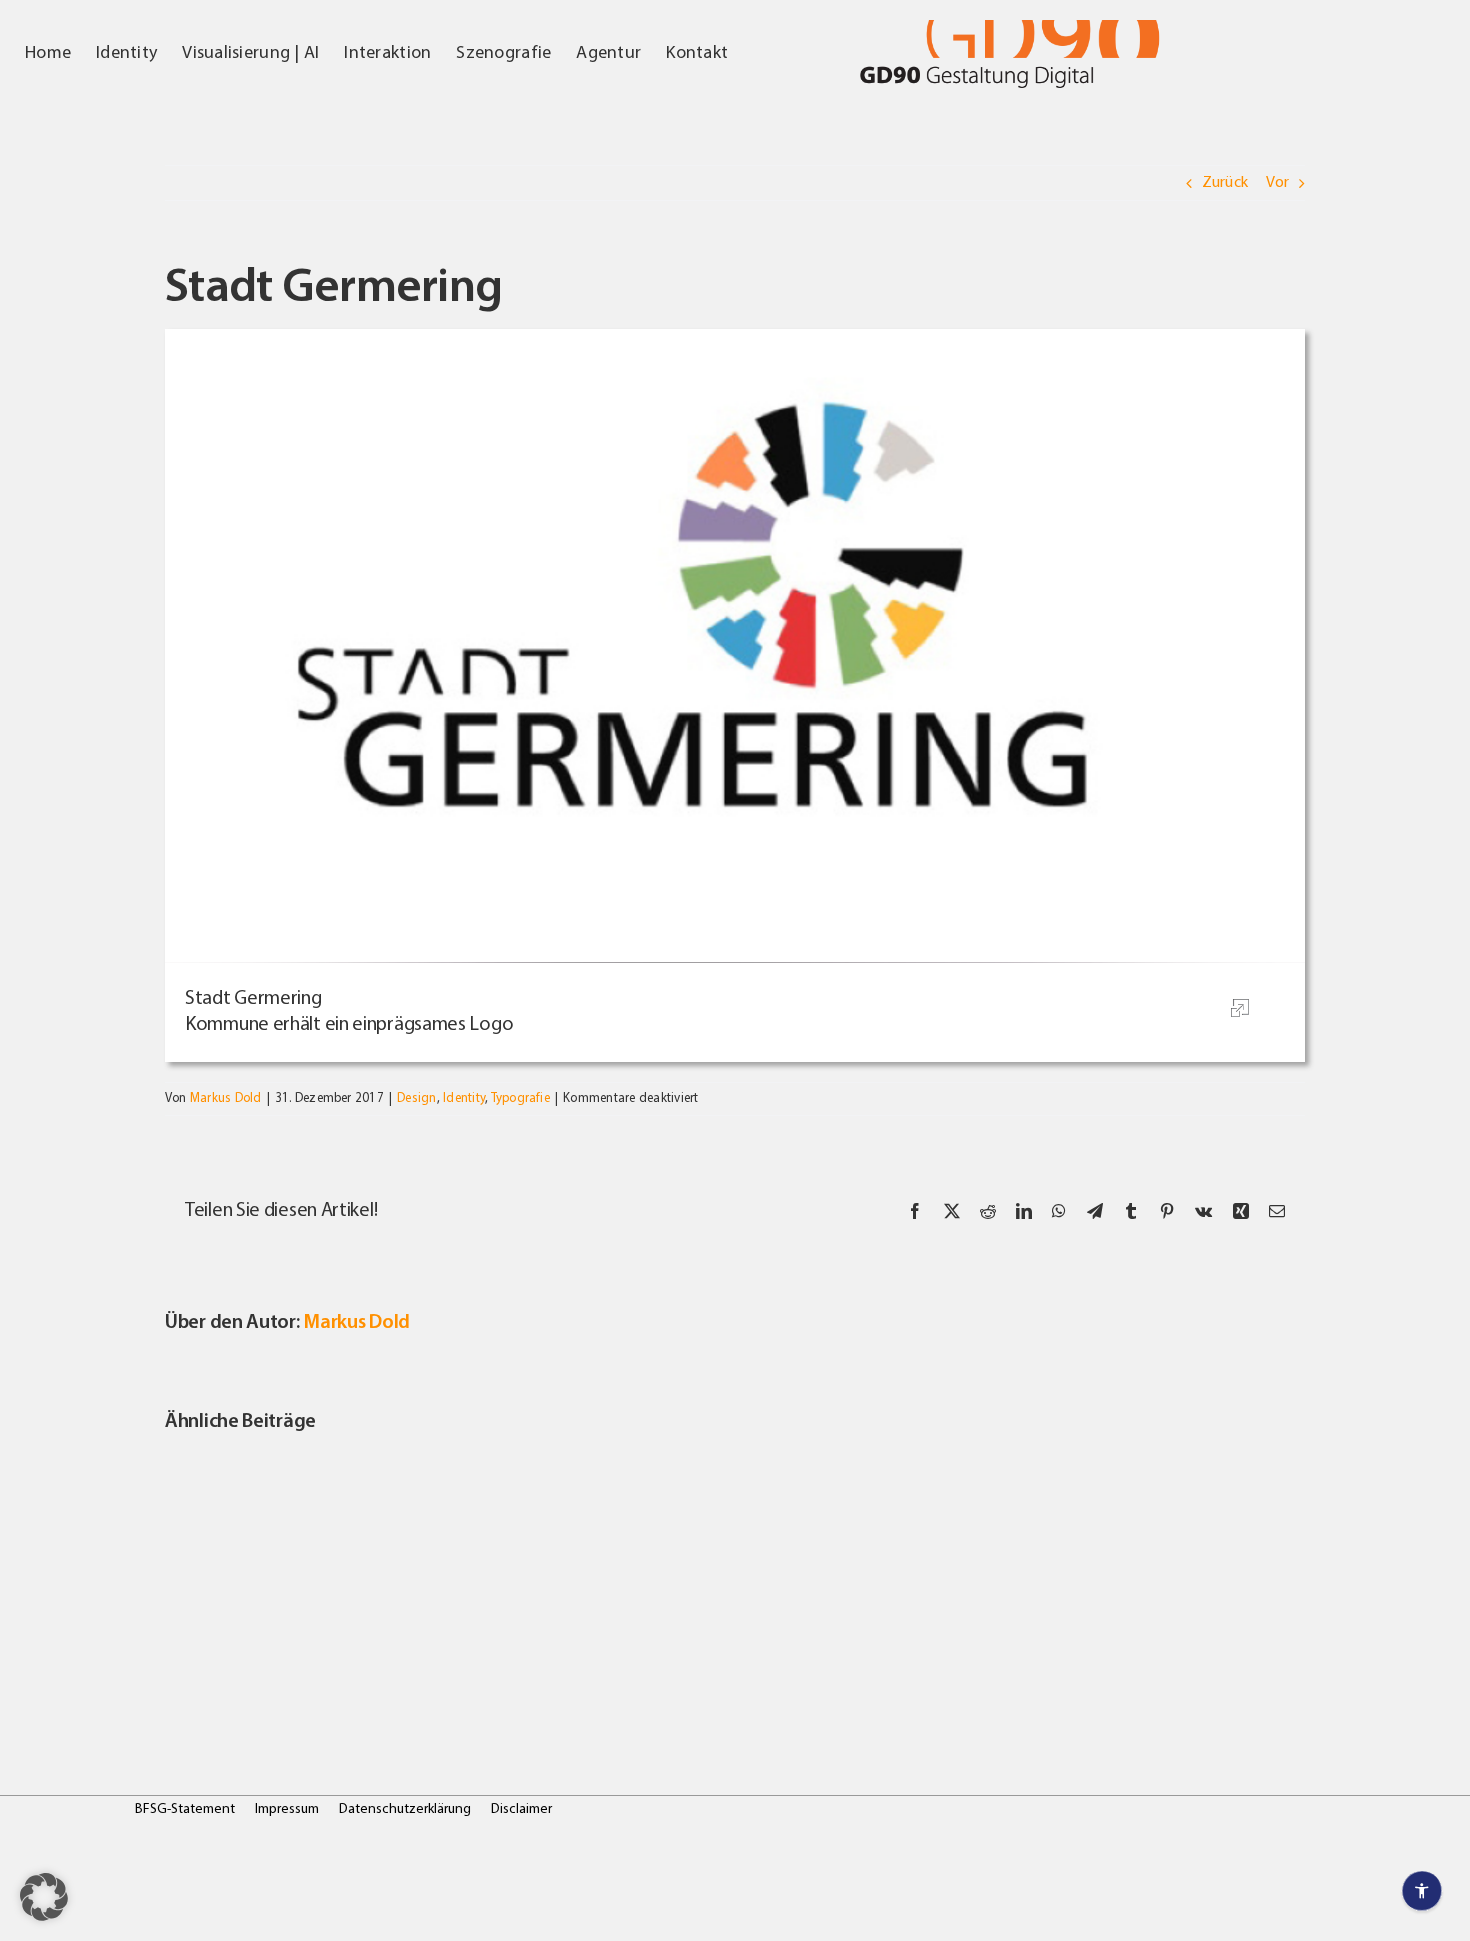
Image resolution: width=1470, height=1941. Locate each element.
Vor (1277, 183)
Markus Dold (226, 1098)
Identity (464, 1098)
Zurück (1225, 183)
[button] (44, 1897)
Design (416, 1098)
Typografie (520, 1098)
